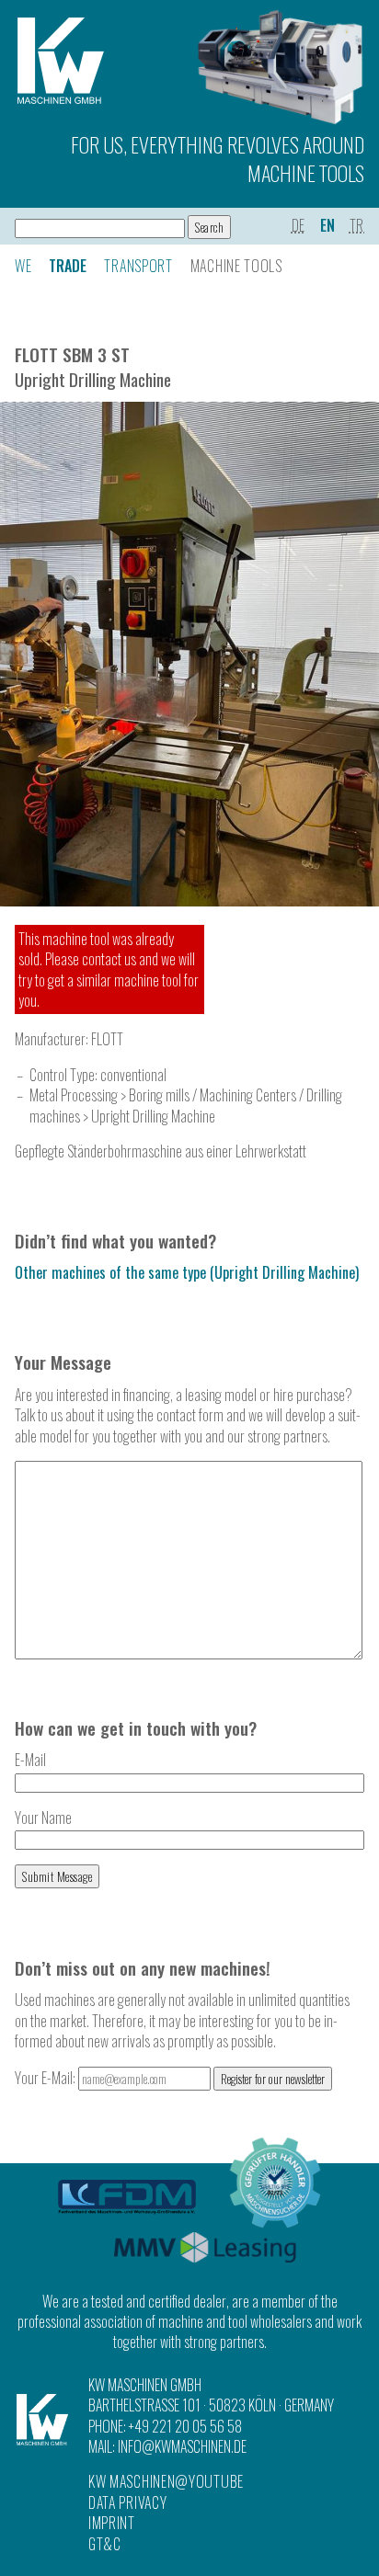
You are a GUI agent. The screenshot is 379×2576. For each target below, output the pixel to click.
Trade (68, 266)
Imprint (112, 2523)
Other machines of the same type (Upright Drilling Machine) (187, 1272)
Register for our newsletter (273, 2079)
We (23, 266)
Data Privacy (127, 2502)
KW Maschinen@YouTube (166, 2481)
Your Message (63, 1362)
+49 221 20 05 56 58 (185, 2426)
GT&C (105, 2544)
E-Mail (30, 1760)
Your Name (43, 1818)
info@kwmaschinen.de (182, 2446)
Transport (138, 266)
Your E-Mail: (46, 2078)
